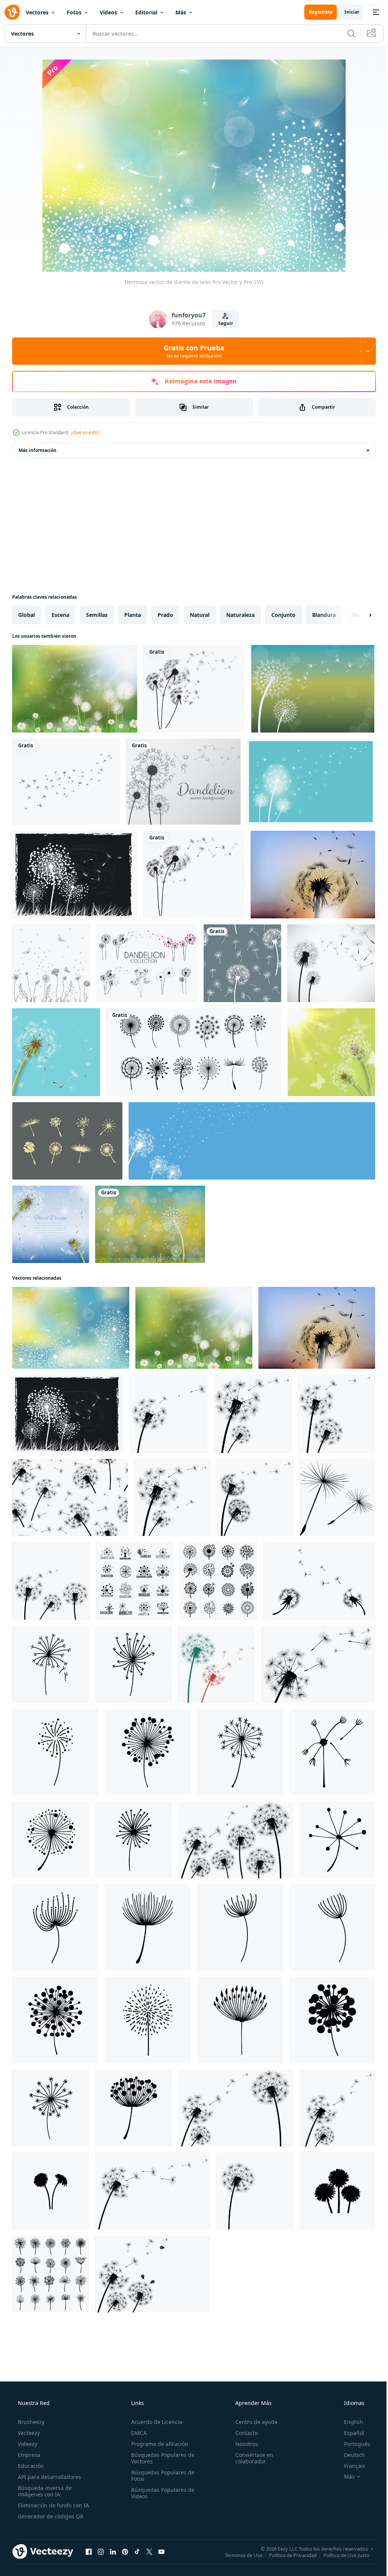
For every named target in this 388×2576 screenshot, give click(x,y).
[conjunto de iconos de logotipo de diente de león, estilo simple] (135, 1581)
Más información (38, 450)
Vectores (37, 12)
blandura (324, 615)
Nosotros (243, 2444)
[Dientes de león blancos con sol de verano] (331, 1052)
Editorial (146, 12)
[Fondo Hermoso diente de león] (75, 689)
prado (165, 615)
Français (350, 2466)
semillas (97, 615)
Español (349, 2433)
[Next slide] (358, 615)
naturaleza (240, 615)
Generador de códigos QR (50, 2516)
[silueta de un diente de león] (169, 1414)
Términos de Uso (238, 2555)
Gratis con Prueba (191, 351)
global (27, 615)
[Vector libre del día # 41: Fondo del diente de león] (183, 782)
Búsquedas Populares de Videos (160, 2493)
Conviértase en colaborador (250, 2458)
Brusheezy (30, 2422)
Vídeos (108, 12)
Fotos (74, 12)
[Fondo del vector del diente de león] (313, 689)
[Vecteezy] (12, 12)
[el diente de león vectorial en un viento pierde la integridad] (252, 1141)
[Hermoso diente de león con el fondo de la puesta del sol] (313, 875)
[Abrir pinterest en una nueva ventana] (125, 2551)
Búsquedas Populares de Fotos (160, 2476)
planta (133, 615)
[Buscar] (346, 33)
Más (181, 12)
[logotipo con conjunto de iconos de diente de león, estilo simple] (218, 1581)
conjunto (283, 615)
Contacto (243, 2433)
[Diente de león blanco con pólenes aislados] (56, 1052)
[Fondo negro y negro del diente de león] (75, 875)
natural (200, 615)
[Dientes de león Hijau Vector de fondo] (150, 1224)
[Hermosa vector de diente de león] (71, 1328)
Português (352, 2444)
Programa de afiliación (157, 2444)
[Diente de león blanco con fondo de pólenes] (51, 1224)
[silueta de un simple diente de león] (217, 1664)
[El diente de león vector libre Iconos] (67, 1141)
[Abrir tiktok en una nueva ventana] (137, 2551)
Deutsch (350, 2455)
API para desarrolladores (49, 2477)
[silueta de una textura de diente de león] (70, 1497)
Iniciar (346, 12)
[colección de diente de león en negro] (194, 1052)
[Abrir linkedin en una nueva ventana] (113, 2551)
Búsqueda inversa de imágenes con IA (44, 2491)
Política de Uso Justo (341, 2555)
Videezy (27, 2444)
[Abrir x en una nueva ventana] (149, 2551)
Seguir (223, 323)
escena (60, 615)
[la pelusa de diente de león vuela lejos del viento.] (318, 1664)
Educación (30, 2466)
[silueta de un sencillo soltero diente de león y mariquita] (152, 2274)
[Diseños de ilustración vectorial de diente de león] (66, 782)
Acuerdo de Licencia (154, 2422)
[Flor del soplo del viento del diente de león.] (331, 963)
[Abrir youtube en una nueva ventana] (161, 2551)
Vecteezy (28, 2433)
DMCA (137, 2433)
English (349, 2422)
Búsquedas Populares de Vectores (160, 2458)
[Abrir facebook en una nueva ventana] (89, 2551)
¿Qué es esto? (85, 432)
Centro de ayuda (253, 2422)
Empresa (28, 2455)
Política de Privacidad (287, 2555)
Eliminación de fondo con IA (53, 2505)
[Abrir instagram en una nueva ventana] (101, 2551)
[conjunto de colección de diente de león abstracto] (147, 963)
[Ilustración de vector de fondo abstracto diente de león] (194, 689)
